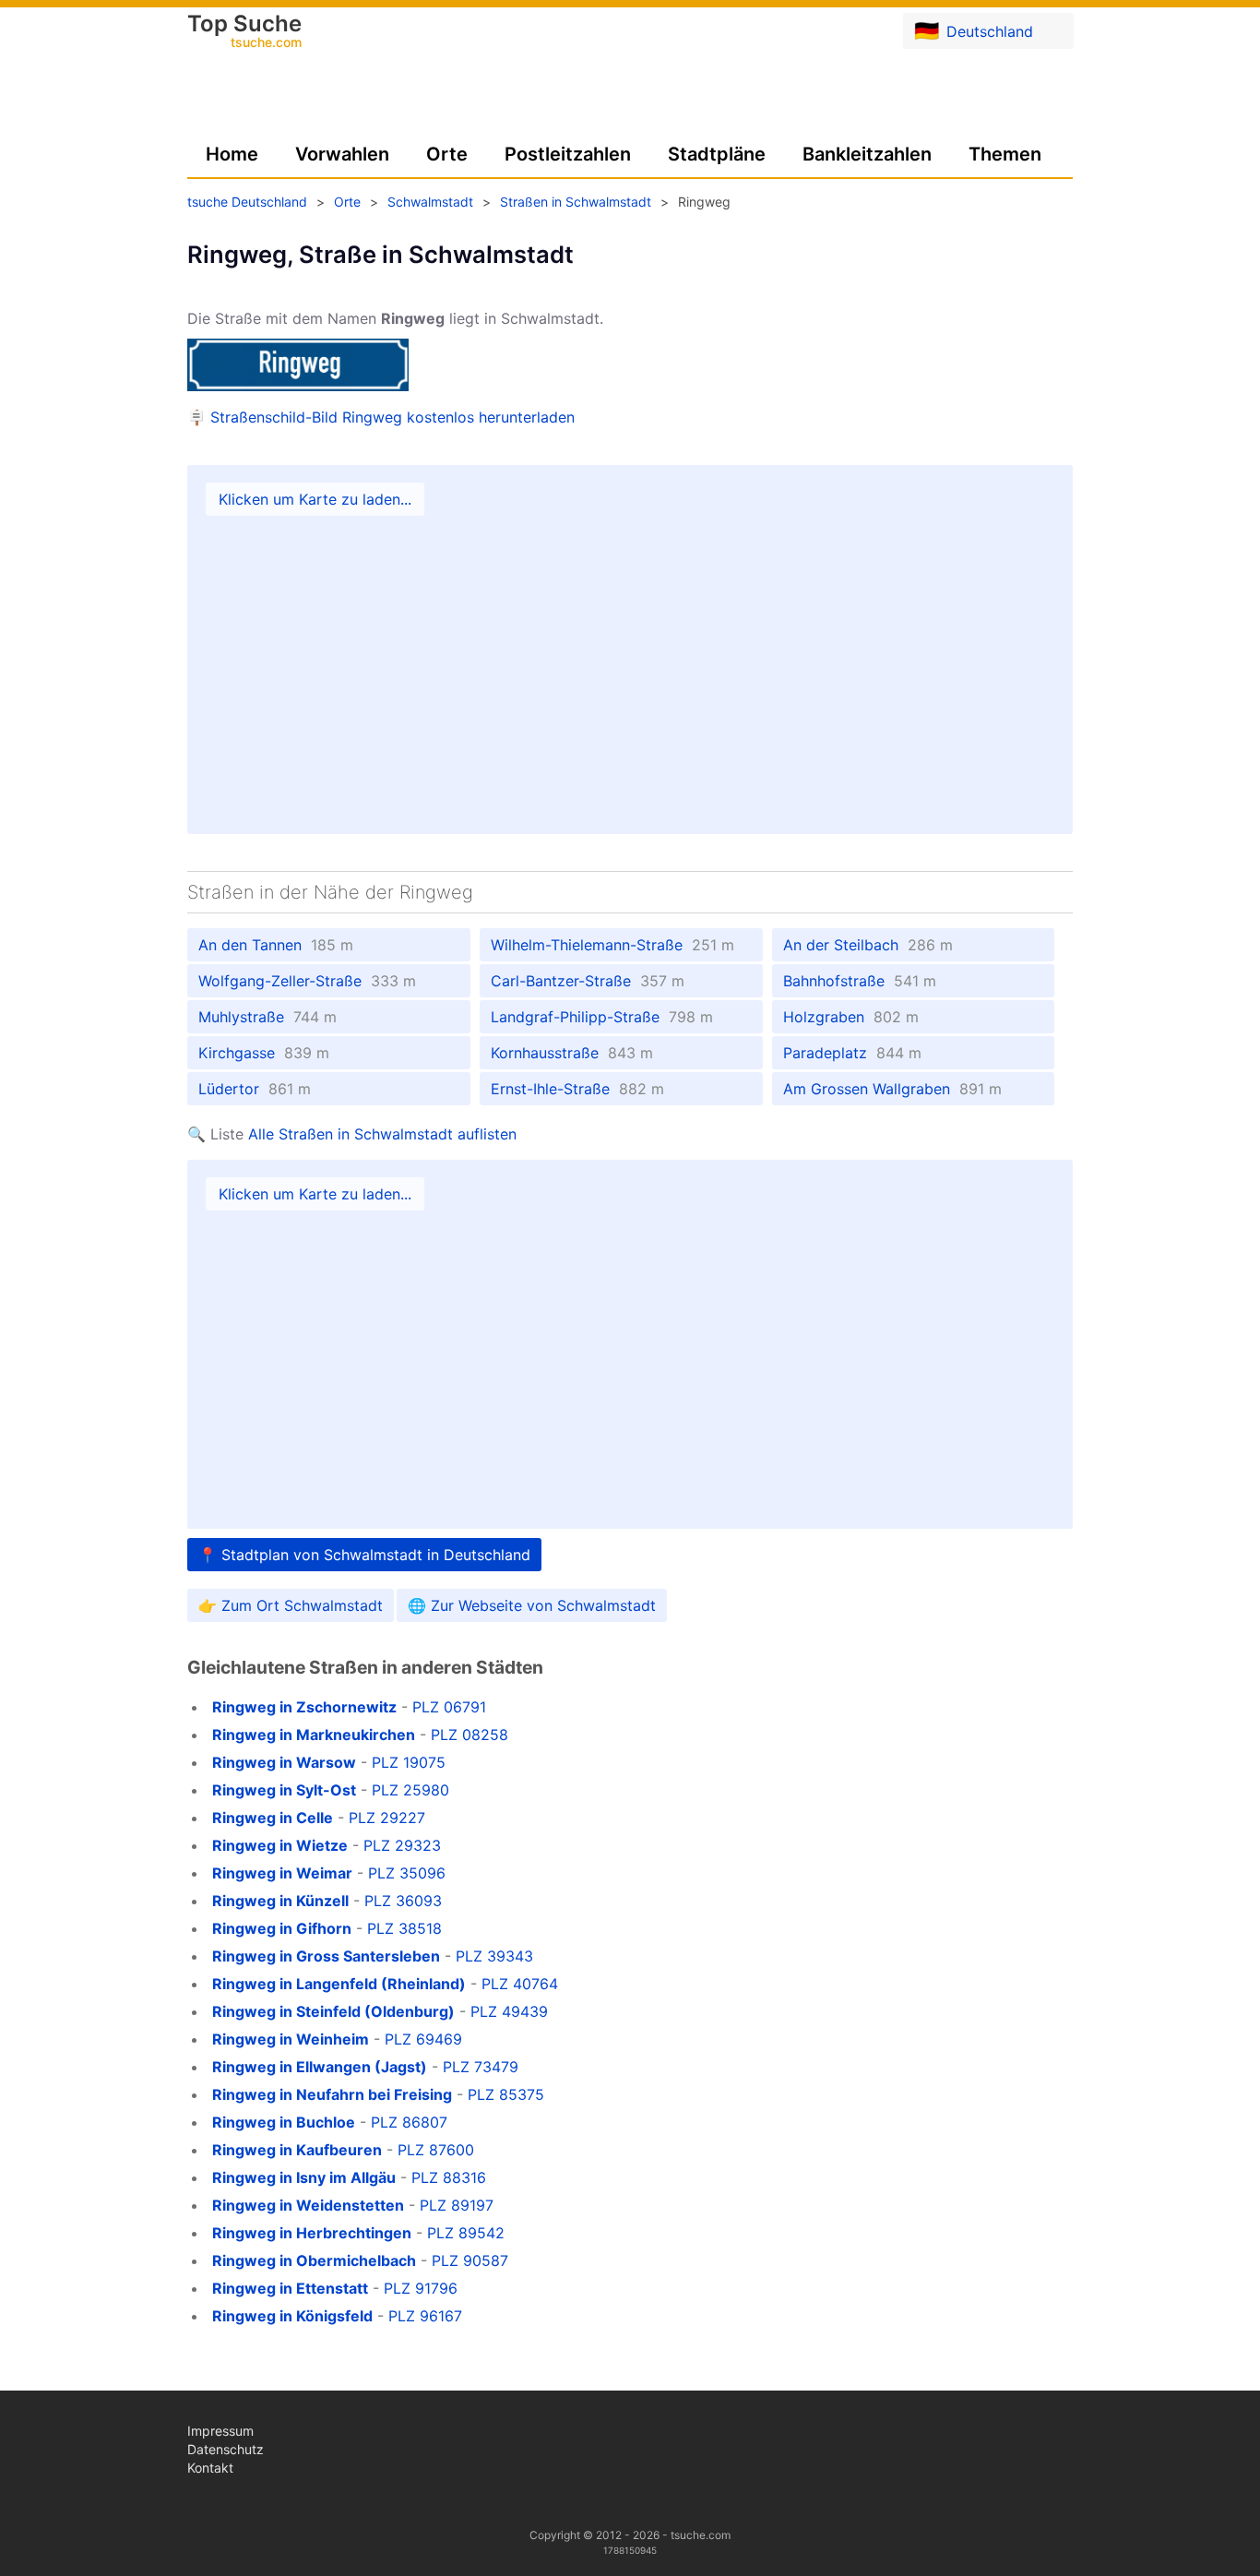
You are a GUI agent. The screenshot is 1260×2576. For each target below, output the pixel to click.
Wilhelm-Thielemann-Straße (612, 945)
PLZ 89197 (457, 2205)
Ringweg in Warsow (284, 1762)
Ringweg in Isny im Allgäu (304, 2177)
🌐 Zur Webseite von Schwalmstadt (532, 1605)
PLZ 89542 (466, 2233)
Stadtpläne (717, 154)
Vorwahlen (342, 154)
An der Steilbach (868, 945)
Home (232, 154)
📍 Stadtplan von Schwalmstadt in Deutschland (364, 1555)
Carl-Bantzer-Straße (588, 981)
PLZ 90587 (470, 2260)
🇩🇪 (974, 30)
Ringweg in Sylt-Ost (284, 1790)
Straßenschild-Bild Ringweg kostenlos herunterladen (392, 417)
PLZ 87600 (436, 2150)
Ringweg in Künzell (280, 1901)
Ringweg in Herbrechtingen (312, 2233)
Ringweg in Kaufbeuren (297, 2150)
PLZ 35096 (407, 1873)
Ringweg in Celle (273, 1818)
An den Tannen (276, 945)
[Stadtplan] (630, 650)
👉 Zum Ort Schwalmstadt (291, 1605)
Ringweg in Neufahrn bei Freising (332, 2094)
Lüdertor (255, 1089)
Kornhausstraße (572, 1053)
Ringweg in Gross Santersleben (326, 1956)
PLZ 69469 (423, 2039)
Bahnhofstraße (860, 981)
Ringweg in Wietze (280, 1845)
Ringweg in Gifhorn (282, 1928)
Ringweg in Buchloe (284, 2122)
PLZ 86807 (409, 2122)
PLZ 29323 (402, 1845)
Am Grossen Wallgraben (892, 1089)
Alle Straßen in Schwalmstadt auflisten (382, 1134)
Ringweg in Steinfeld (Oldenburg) (333, 2011)
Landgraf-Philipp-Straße (602, 1017)
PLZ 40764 (520, 1984)
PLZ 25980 (410, 1790)
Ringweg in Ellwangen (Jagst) (320, 2067)
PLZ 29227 (387, 1818)
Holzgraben (851, 1017)
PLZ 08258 (470, 1735)
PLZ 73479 (481, 2067)
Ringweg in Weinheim (291, 2039)
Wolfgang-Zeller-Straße (307, 981)
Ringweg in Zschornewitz (304, 1707)
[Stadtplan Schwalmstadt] (630, 1344)
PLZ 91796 (421, 2288)
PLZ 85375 (506, 2094)
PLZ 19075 (409, 1762)
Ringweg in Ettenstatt (290, 2288)
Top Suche (244, 32)
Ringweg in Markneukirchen (314, 1735)
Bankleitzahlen (867, 154)
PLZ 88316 (449, 2177)
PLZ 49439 (509, 2011)
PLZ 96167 (425, 2316)
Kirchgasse (264, 1053)
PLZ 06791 (449, 1707)
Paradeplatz (852, 1053)
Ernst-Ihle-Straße (577, 1089)
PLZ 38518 (404, 1928)
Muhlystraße (267, 1017)
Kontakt (210, 2468)
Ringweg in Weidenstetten (308, 2205)
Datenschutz (226, 2449)
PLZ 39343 (494, 1956)
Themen (1005, 154)
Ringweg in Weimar (282, 1873)
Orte (447, 154)
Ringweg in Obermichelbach (314, 2260)
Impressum (220, 2431)
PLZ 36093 (403, 1901)
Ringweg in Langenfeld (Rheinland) (339, 1984)
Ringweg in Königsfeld (292, 2316)
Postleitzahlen (568, 154)
